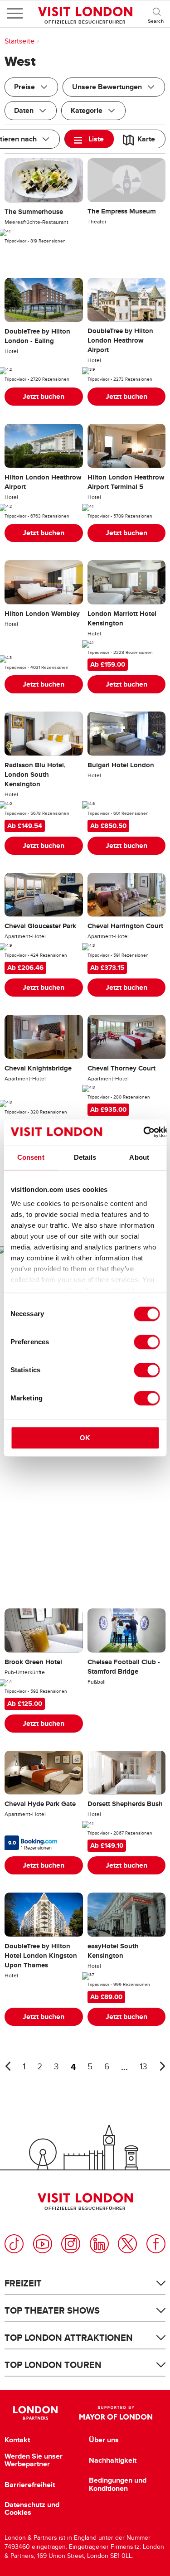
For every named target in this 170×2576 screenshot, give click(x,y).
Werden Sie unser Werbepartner (34, 2460)
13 (143, 2067)
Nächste (162, 2066)
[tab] (89, 139)
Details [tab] (85, 1157)
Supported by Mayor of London (116, 2413)
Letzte (8, 2066)
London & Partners (36, 2413)
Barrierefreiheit (30, 2485)
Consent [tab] (31, 1157)
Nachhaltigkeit (113, 2460)
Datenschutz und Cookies (32, 2509)
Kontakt (17, 2440)
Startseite (19, 41)
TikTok (14, 2244)
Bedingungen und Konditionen (118, 2484)
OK (85, 1438)
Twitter (127, 2244)
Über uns (104, 2440)
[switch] (147, 1342)
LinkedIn (99, 2244)
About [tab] (139, 1157)
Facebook (156, 2244)
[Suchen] (156, 14)
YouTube (43, 2244)
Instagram (71, 2244)
